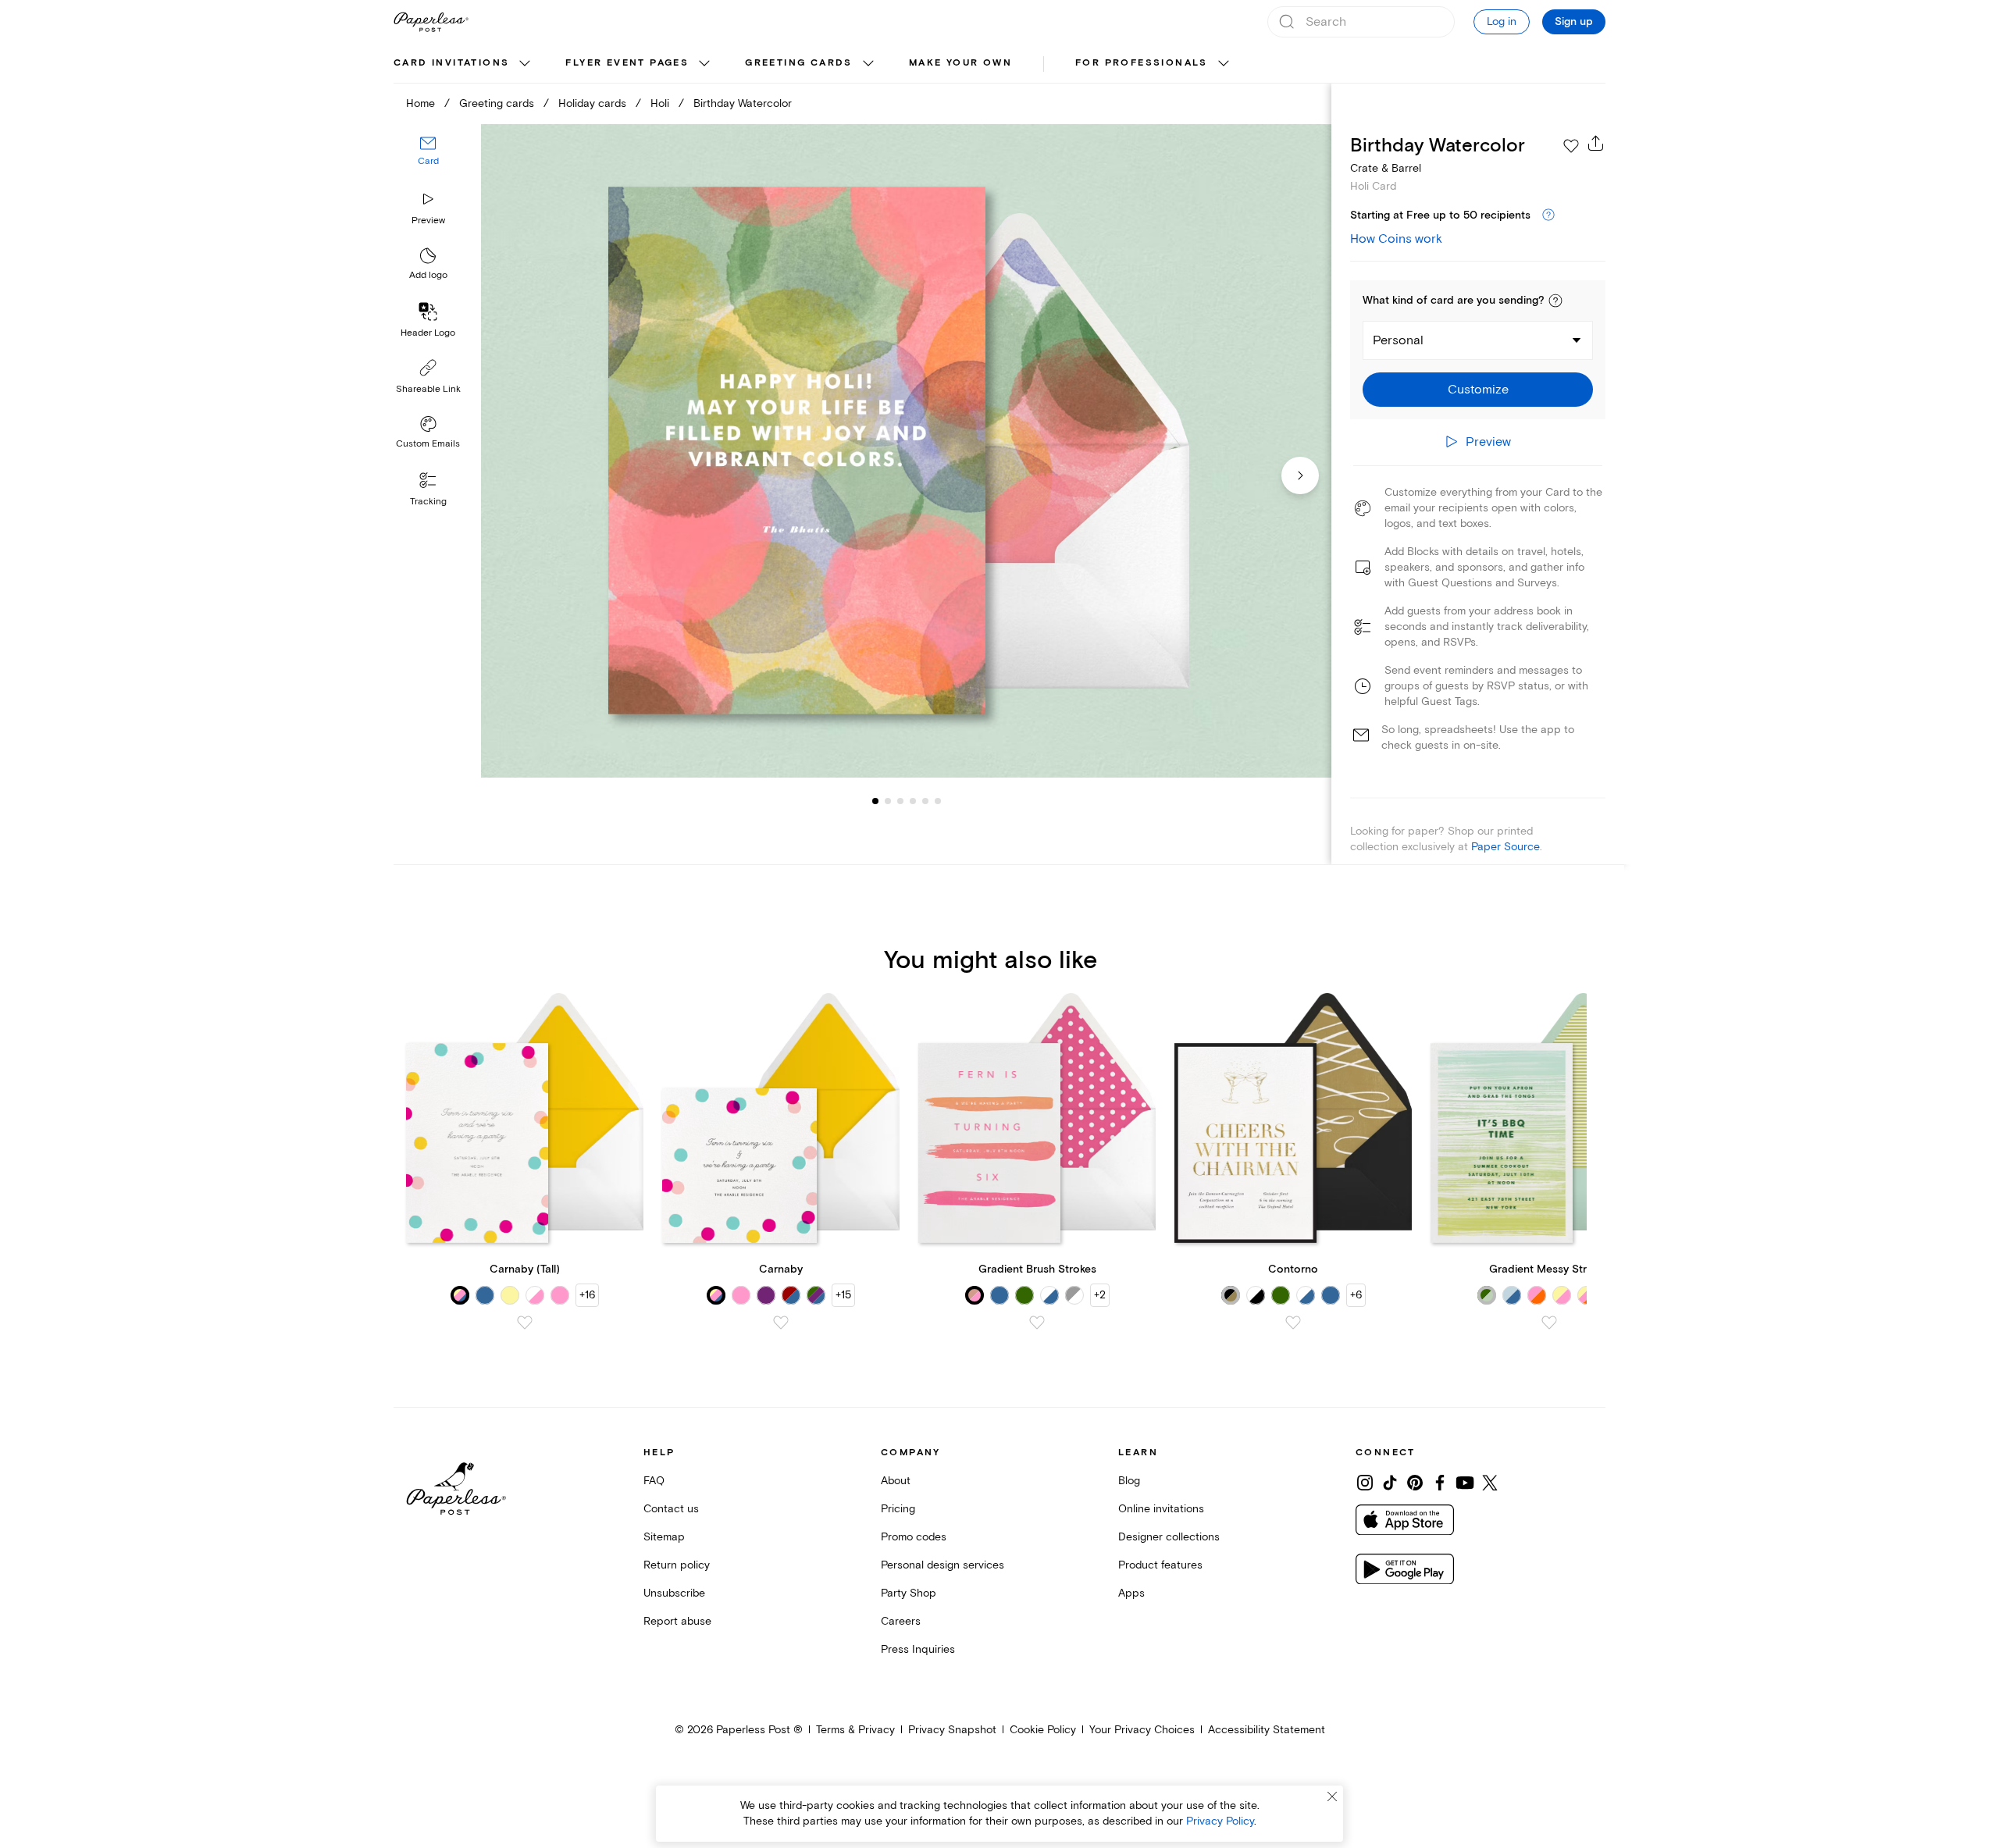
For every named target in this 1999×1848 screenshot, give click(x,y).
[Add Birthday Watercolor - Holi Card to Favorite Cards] (1571, 146)
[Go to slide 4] (900, 801)
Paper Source (1505, 847)
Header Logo (428, 333)
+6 (1356, 1295)
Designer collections (1169, 1537)
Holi (660, 103)
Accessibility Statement (1267, 1730)
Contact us (671, 1509)
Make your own (960, 63)
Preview (428, 221)
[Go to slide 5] (913, 801)
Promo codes (914, 1537)
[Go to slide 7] (938, 801)
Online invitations (1161, 1509)
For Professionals (1142, 63)
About (896, 1481)
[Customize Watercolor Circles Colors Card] (906, 451)
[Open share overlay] (1596, 143)
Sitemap (664, 1537)
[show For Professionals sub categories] (1224, 64)
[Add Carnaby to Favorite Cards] (781, 1323)
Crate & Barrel (1386, 168)
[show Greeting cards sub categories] (868, 64)
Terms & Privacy (855, 1730)
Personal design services (942, 1565)
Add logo (428, 276)
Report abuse (677, 1621)
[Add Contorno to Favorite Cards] (1293, 1323)
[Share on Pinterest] (1415, 1483)
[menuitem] (464, 64)
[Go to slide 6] (925, 801)
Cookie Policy (1043, 1730)
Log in (1502, 21)
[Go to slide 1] (875, 801)
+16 (587, 1295)
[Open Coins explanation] (1548, 215)
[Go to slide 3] (888, 801)
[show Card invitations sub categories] (525, 64)
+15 (843, 1295)
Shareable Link (428, 389)
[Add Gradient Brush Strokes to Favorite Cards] (1037, 1323)
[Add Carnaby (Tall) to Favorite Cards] (525, 1323)
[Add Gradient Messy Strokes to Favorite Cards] (1549, 1323)
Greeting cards (799, 63)
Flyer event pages (627, 63)
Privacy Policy (1220, 1821)
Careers (901, 1621)
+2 (1100, 1295)
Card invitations (451, 63)
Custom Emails (428, 444)
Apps (1131, 1593)
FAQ (654, 1481)
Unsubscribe (674, 1593)
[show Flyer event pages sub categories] (704, 64)
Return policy (677, 1565)
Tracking (428, 502)
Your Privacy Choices (1142, 1730)
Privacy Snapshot (952, 1730)
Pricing (898, 1509)
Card (428, 162)
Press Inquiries (918, 1649)
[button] (1555, 301)
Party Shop (909, 1593)
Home (420, 103)
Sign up (1574, 22)
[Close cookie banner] (1332, 1796)
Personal (1398, 340)
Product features (1160, 1565)
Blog (1129, 1481)
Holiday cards (592, 103)
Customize (1478, 390)
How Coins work (1396, 239)
